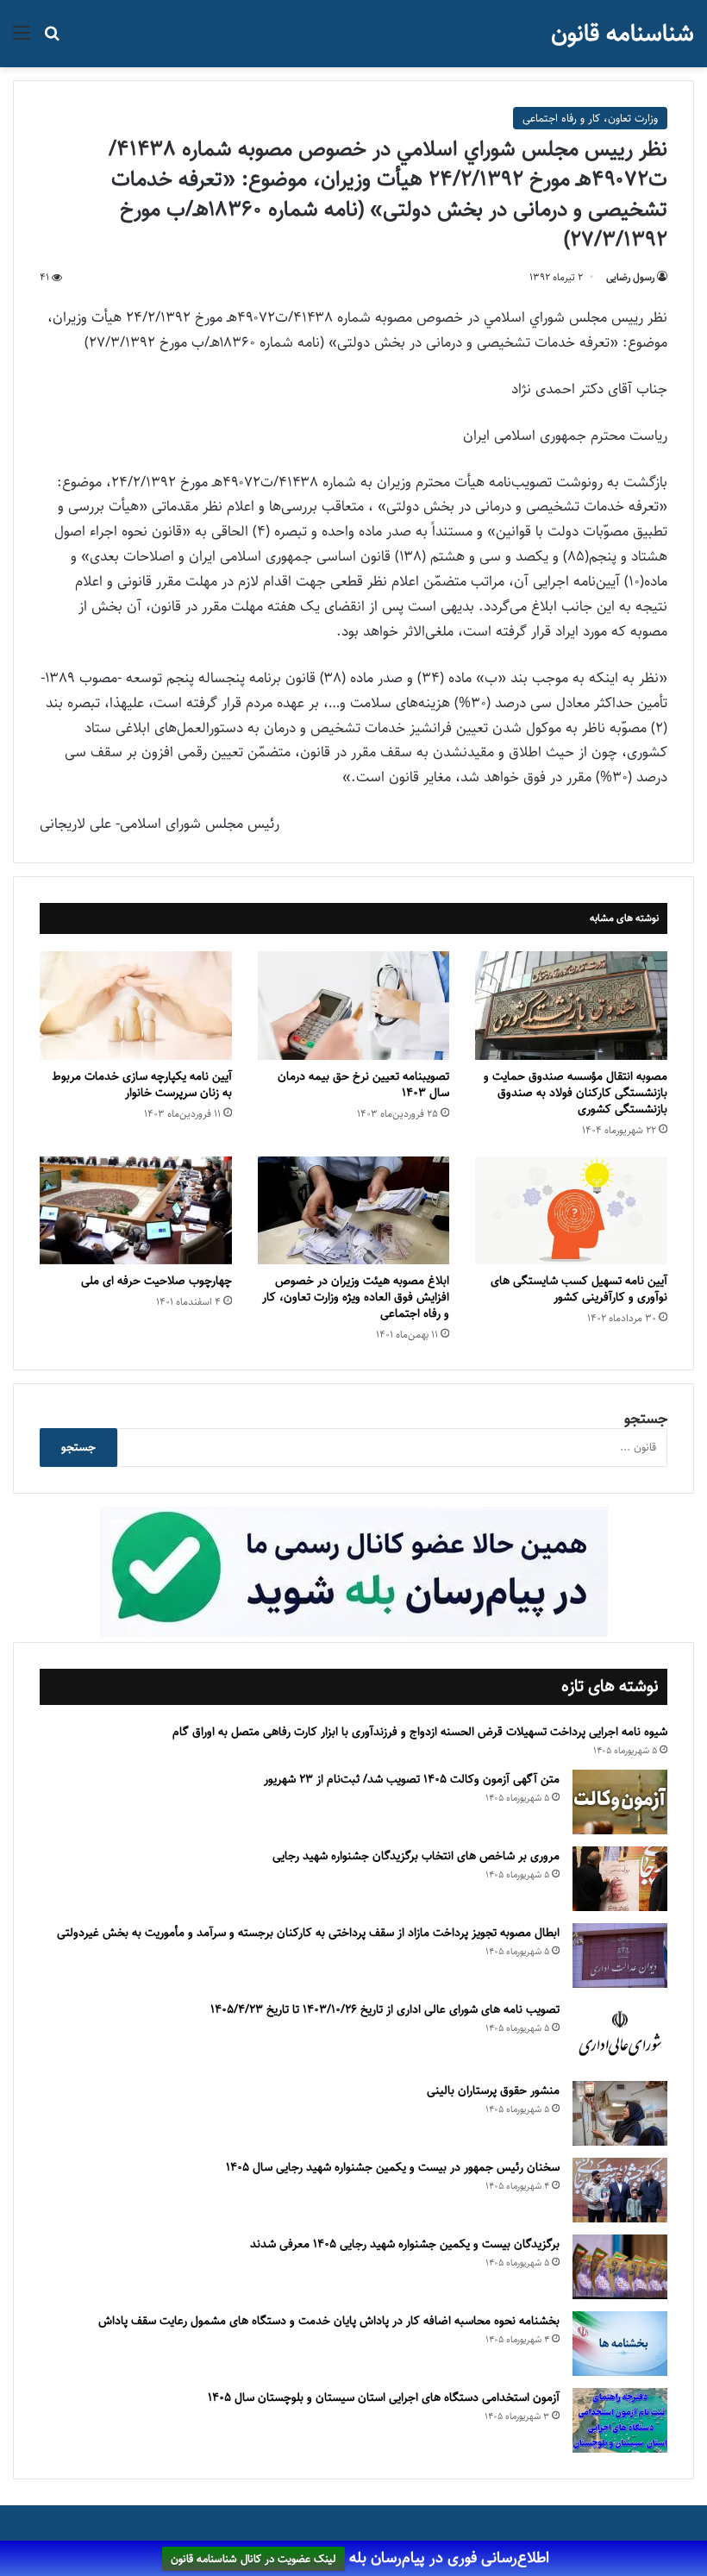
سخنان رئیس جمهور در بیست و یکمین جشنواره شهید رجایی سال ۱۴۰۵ (393, 2167)
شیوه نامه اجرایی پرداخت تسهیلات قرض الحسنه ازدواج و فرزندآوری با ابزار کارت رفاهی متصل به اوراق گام (420, 1732)
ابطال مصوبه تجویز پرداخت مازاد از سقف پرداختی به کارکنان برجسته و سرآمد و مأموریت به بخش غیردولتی (308, 1933)
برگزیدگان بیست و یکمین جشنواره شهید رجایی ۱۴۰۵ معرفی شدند (405, 2244)
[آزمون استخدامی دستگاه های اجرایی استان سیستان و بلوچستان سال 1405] (620, 2420)
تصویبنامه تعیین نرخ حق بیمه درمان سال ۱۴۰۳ (363, 1084)
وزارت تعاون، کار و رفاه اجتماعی (590, 118)
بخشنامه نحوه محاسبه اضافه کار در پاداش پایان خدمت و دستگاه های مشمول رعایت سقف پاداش (329, 2321)
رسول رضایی (630, 277)
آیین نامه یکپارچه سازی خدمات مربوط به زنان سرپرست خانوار (142, 1084)
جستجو (646, 1419)
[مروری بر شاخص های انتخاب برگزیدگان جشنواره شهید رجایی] (620, 1879)
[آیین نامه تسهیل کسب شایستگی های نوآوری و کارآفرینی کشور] (571, 1211)
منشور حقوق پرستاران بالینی (493, 2090)
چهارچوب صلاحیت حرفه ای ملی (156, 1281)
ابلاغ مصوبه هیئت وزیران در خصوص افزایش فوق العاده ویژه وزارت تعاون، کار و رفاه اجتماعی (356, 1297)
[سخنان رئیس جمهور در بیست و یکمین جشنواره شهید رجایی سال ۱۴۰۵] (620, 2190)
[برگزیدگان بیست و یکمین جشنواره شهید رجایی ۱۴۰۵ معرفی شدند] (620, 2267)
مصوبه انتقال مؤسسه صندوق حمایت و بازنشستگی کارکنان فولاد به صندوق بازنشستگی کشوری (576, 1093)
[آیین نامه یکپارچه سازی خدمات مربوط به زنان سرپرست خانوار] (136, 1006)
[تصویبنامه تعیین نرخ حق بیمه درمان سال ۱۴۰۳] (354, 1006)
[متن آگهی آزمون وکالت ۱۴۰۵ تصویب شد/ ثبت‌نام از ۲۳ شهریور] (620, 1802)
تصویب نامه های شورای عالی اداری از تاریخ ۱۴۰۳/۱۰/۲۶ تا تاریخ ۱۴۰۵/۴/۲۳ (385, 2009)
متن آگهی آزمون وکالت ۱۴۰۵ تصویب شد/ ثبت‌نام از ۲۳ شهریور (412, 1779)
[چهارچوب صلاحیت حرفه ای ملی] (136, 1211)
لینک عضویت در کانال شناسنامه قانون (253, 2559)
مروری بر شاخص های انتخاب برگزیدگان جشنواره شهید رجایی (416, 1856)
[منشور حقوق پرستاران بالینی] (620, 2113)
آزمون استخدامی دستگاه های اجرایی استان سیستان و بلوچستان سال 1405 (384, 2397)
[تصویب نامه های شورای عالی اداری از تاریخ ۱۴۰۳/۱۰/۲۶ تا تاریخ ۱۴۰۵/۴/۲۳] (620, 2034)
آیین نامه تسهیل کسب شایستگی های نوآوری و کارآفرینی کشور (579, 1289)
